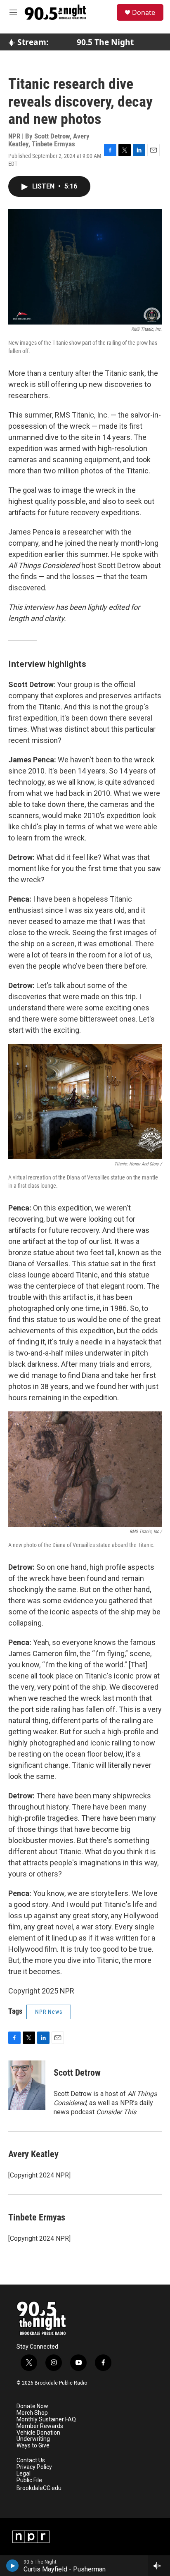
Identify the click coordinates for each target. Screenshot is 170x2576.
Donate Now (32, 2406)
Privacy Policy (34, 2467)
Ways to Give (33, 2446)
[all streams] (159, 2566)
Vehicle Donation (38, 2433)
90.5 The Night (105, 42)
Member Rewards (40, 2426)
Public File (29, 2480)
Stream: (32, 42)
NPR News (49, 2012)
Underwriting (33, 2439)
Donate (144, 12)
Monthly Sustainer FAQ (46, 2420)
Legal (24, 2474)
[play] (13, 2566)
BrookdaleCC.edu (39, 2488)
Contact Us (31, 2460)
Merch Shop (32, 2413)
